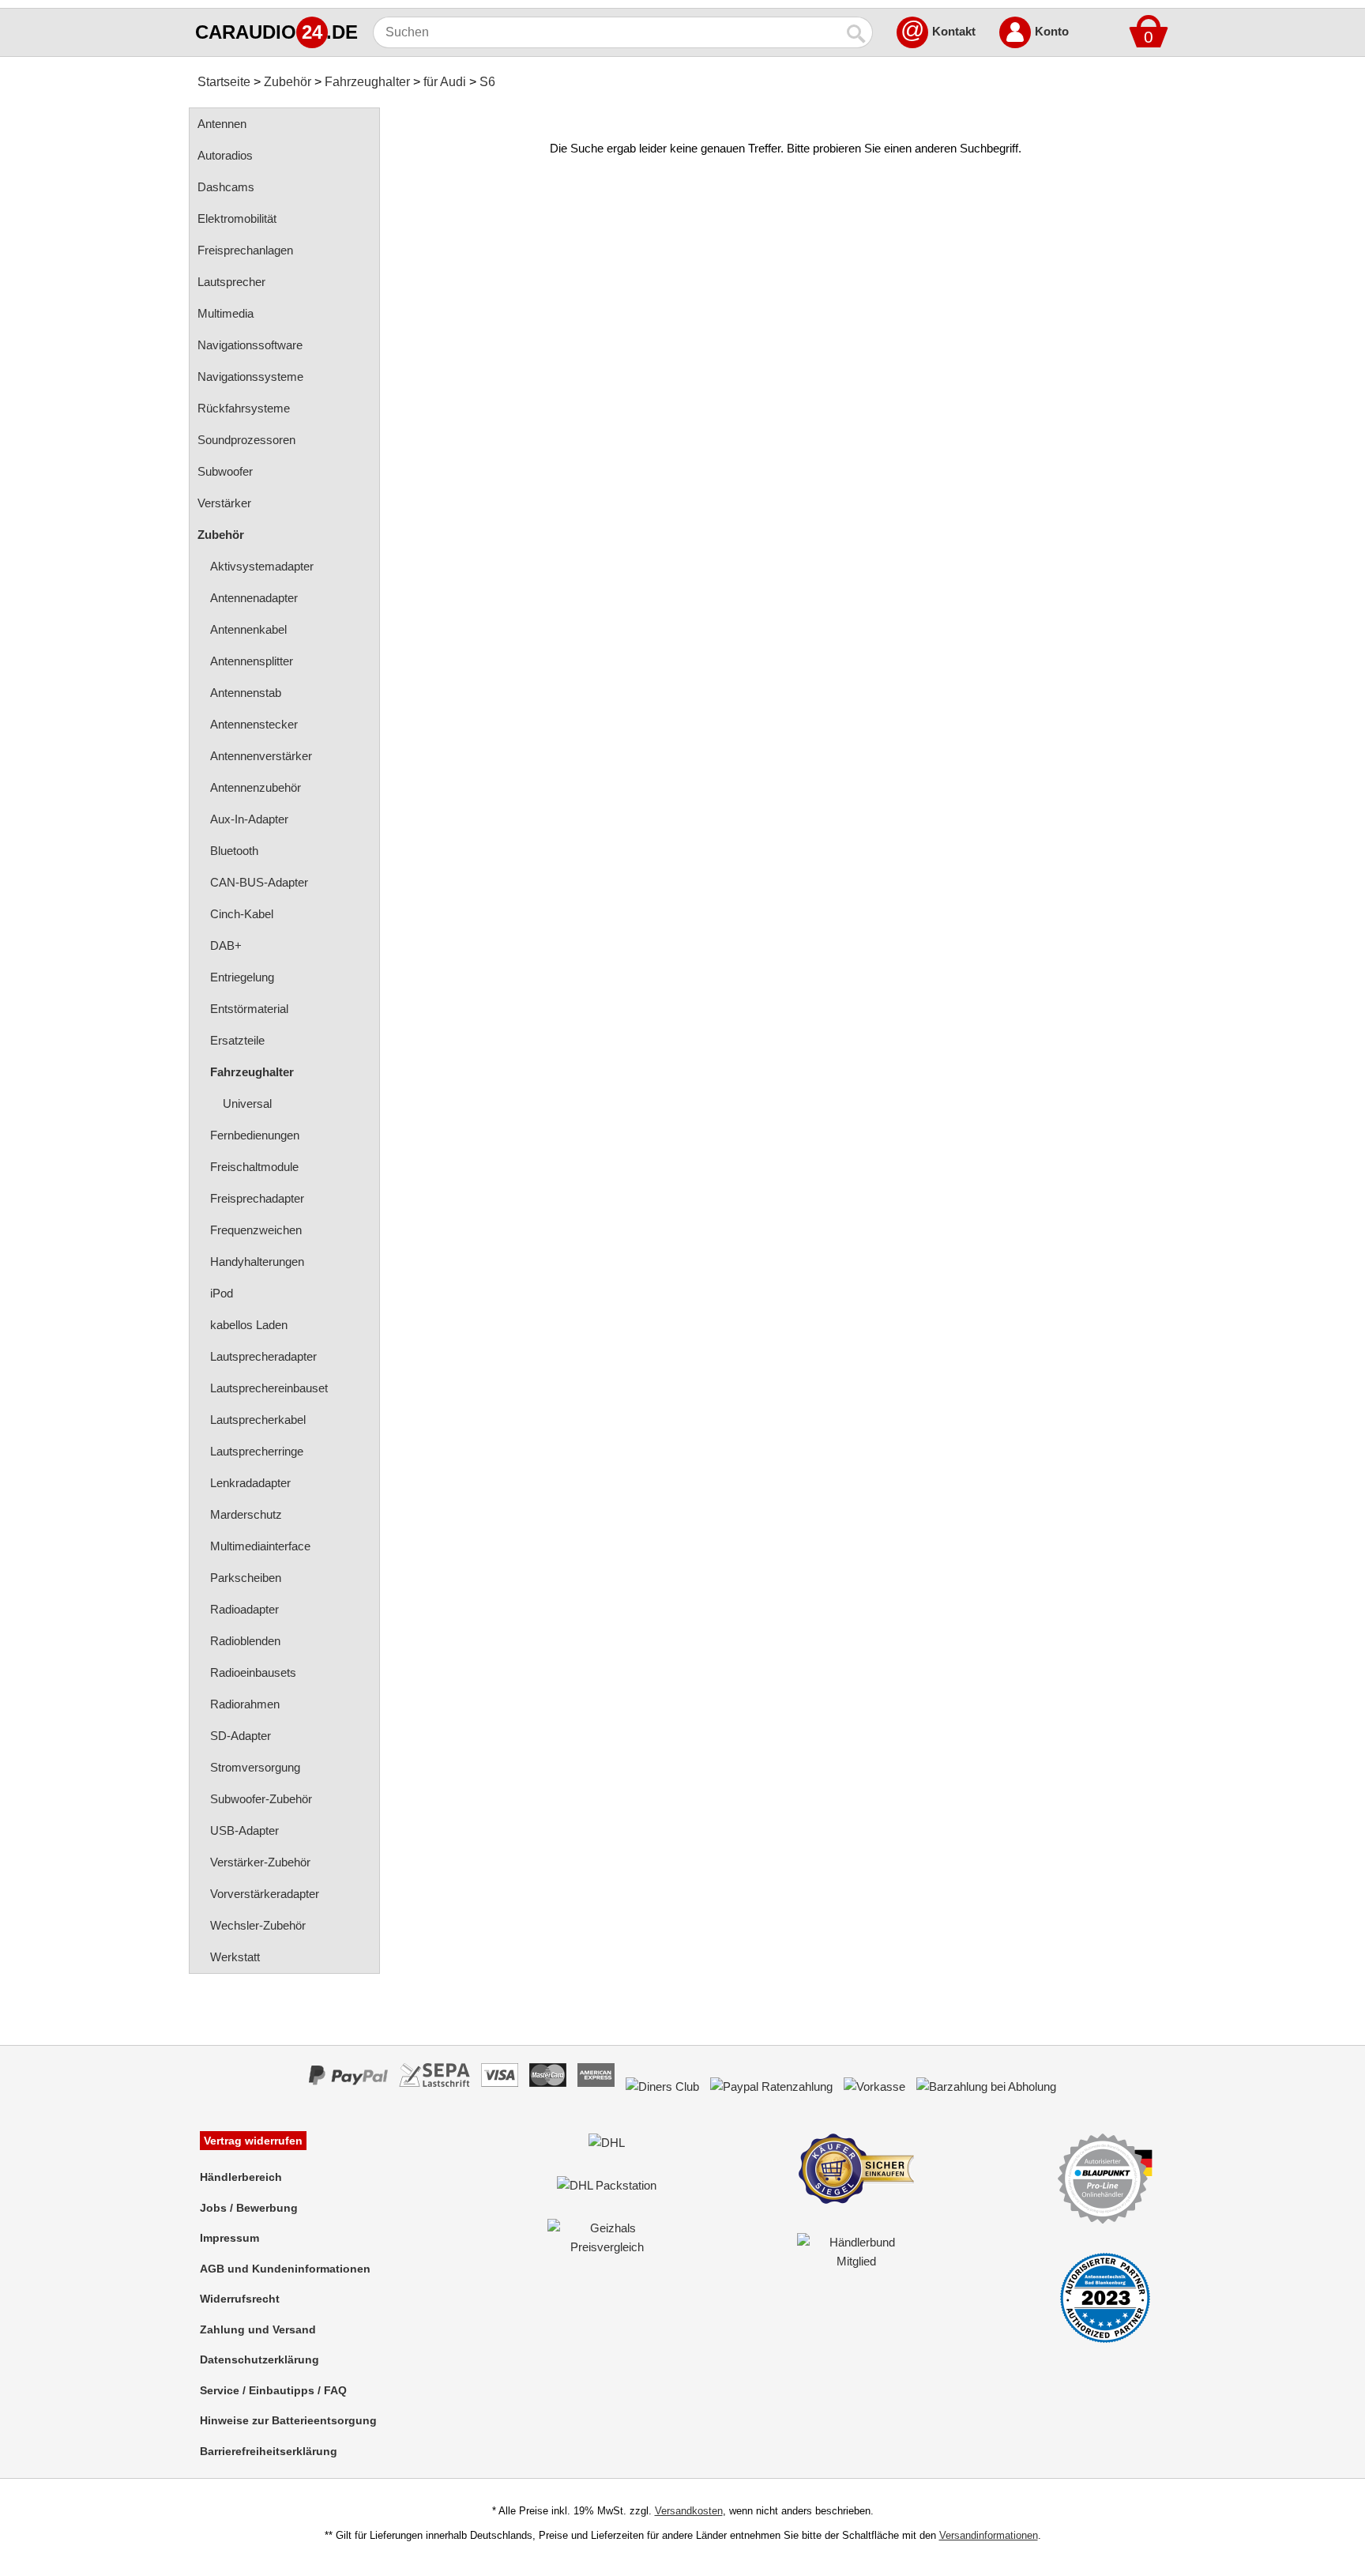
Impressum (229, 2238)
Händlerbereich (241, 2177)
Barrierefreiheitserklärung (269, 2451)
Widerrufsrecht (240, 2299)
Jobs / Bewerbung (249, 2208)
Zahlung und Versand (258, 2329)
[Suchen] (857, 32)
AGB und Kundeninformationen (285, 2269)
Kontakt (954, 31)
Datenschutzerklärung (259, 2359)
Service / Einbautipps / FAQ (273, 2390)
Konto (1052, 31)
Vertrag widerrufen (253, 2141)
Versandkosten (689, 2511)
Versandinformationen (989, 2535)
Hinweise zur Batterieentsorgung (288, 2420)
